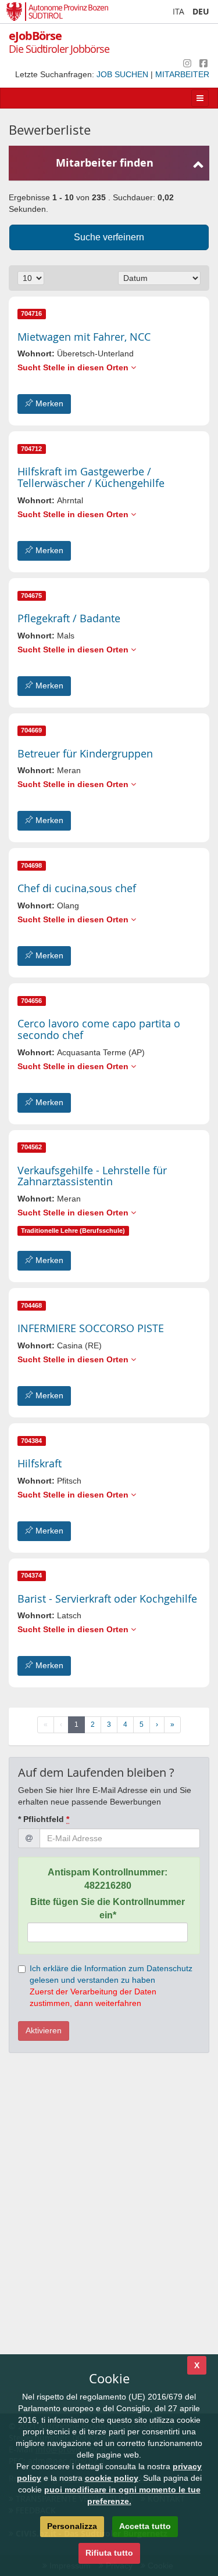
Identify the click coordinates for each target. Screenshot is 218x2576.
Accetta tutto (145, 2526)
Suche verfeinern (109, 237)
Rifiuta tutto (109, 2553)
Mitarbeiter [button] (182, 74)
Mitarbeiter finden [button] (105, 163)
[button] (84, 337)
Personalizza (72, 2526)
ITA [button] (178, 11)
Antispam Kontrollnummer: (108, 1879)
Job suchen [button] (124, 74)
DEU (201, 11)
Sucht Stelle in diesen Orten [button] (74, 367)
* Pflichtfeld (44, 1819)
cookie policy (112, 2478)
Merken (48, 403)
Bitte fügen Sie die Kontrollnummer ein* (108, 1908)
